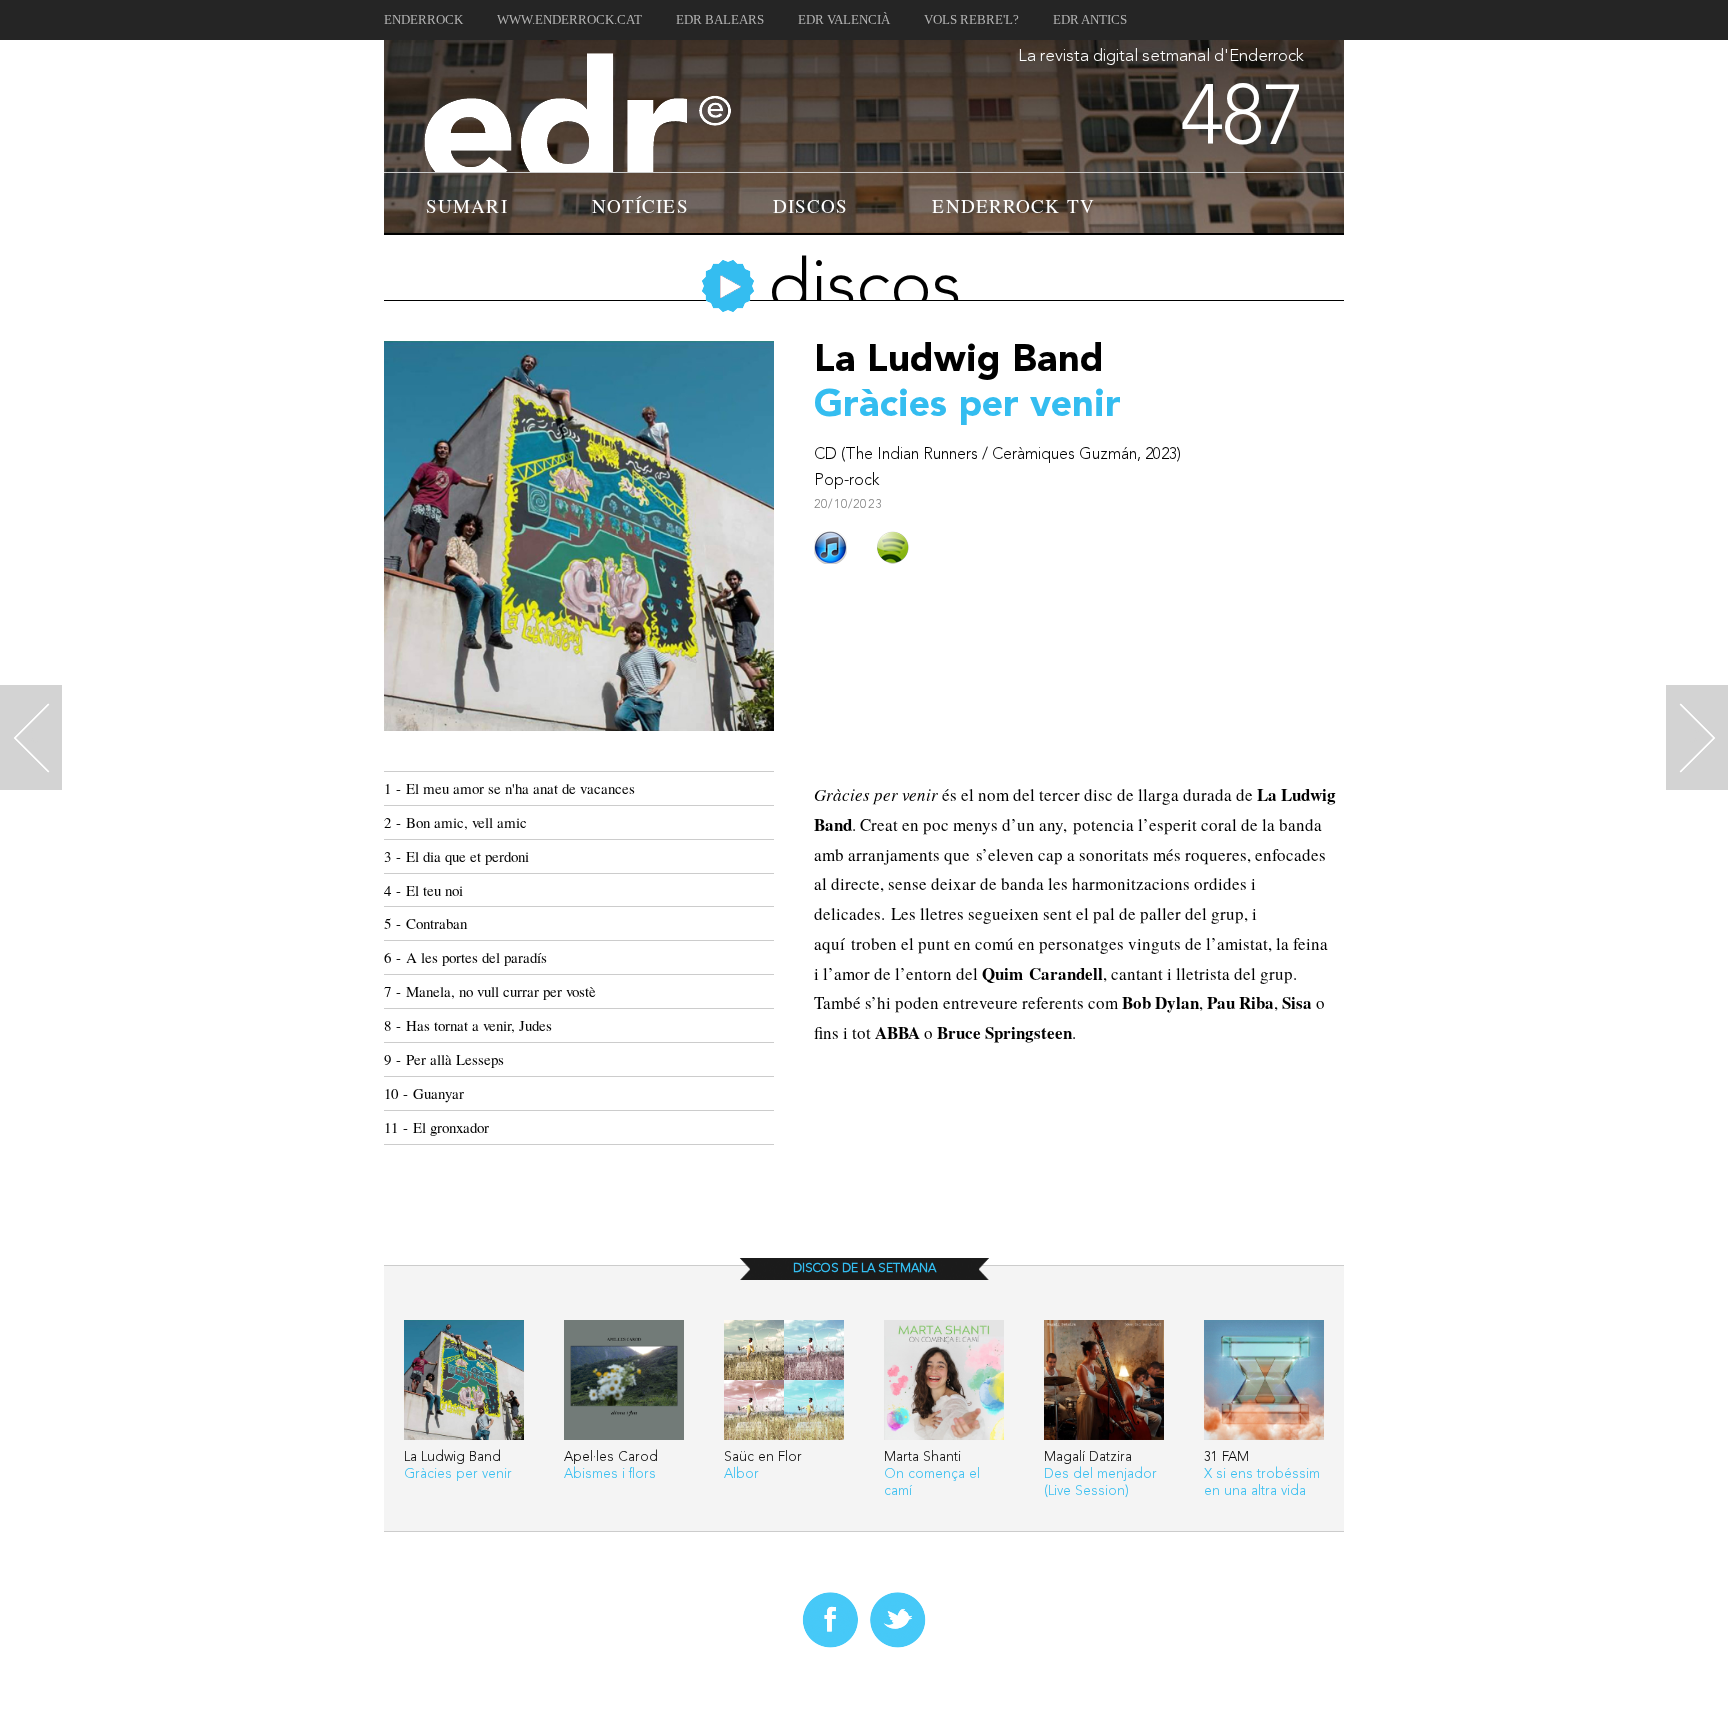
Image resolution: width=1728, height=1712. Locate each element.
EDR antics (1090, 20)
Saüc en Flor (763, 1457)
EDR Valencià (844, 20)
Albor (741, 1474)
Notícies (640, 205)
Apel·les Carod (611, 1457)
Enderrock (423, 20)
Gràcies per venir (458, 1474)
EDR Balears (720, 20)
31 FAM (1226, 1457)
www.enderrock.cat (569, 20)
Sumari (467, 205)
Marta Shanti (922, 1457)
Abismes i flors (610, 1474)
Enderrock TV (1013, 205)
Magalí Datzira (1088, 1457)
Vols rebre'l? (971, 20)
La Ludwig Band (452, 1457)
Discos (811, 205)
